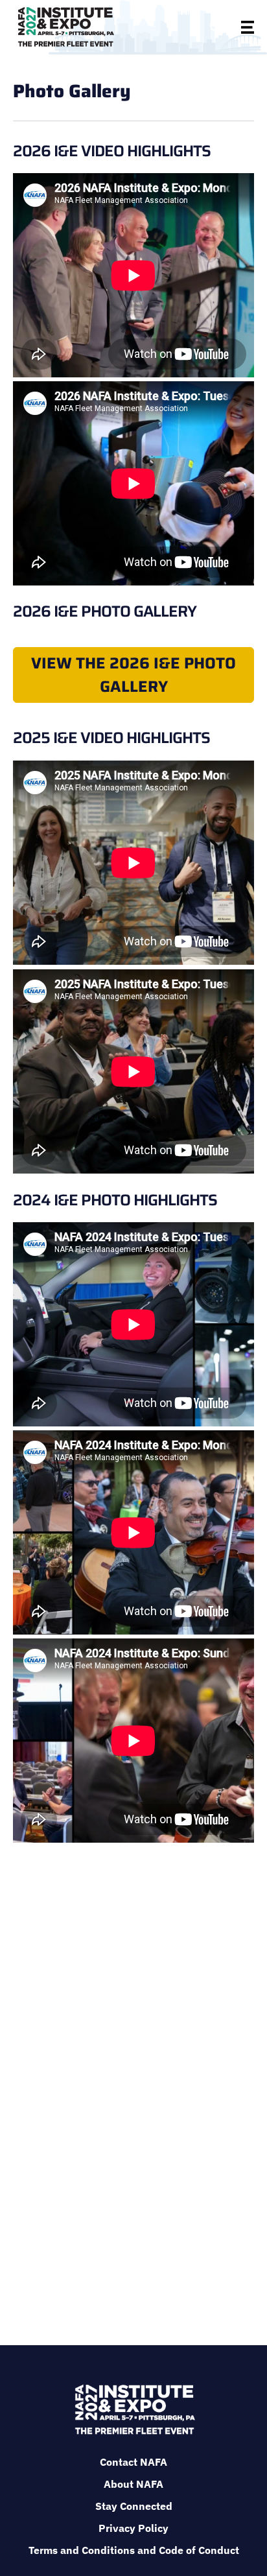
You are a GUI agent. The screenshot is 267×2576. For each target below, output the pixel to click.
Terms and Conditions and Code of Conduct (134, 2550)
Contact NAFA (133, 2462)
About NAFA (133, 2484)
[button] (216, 27)
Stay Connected (134, 2506)
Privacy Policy (133, 2528)
